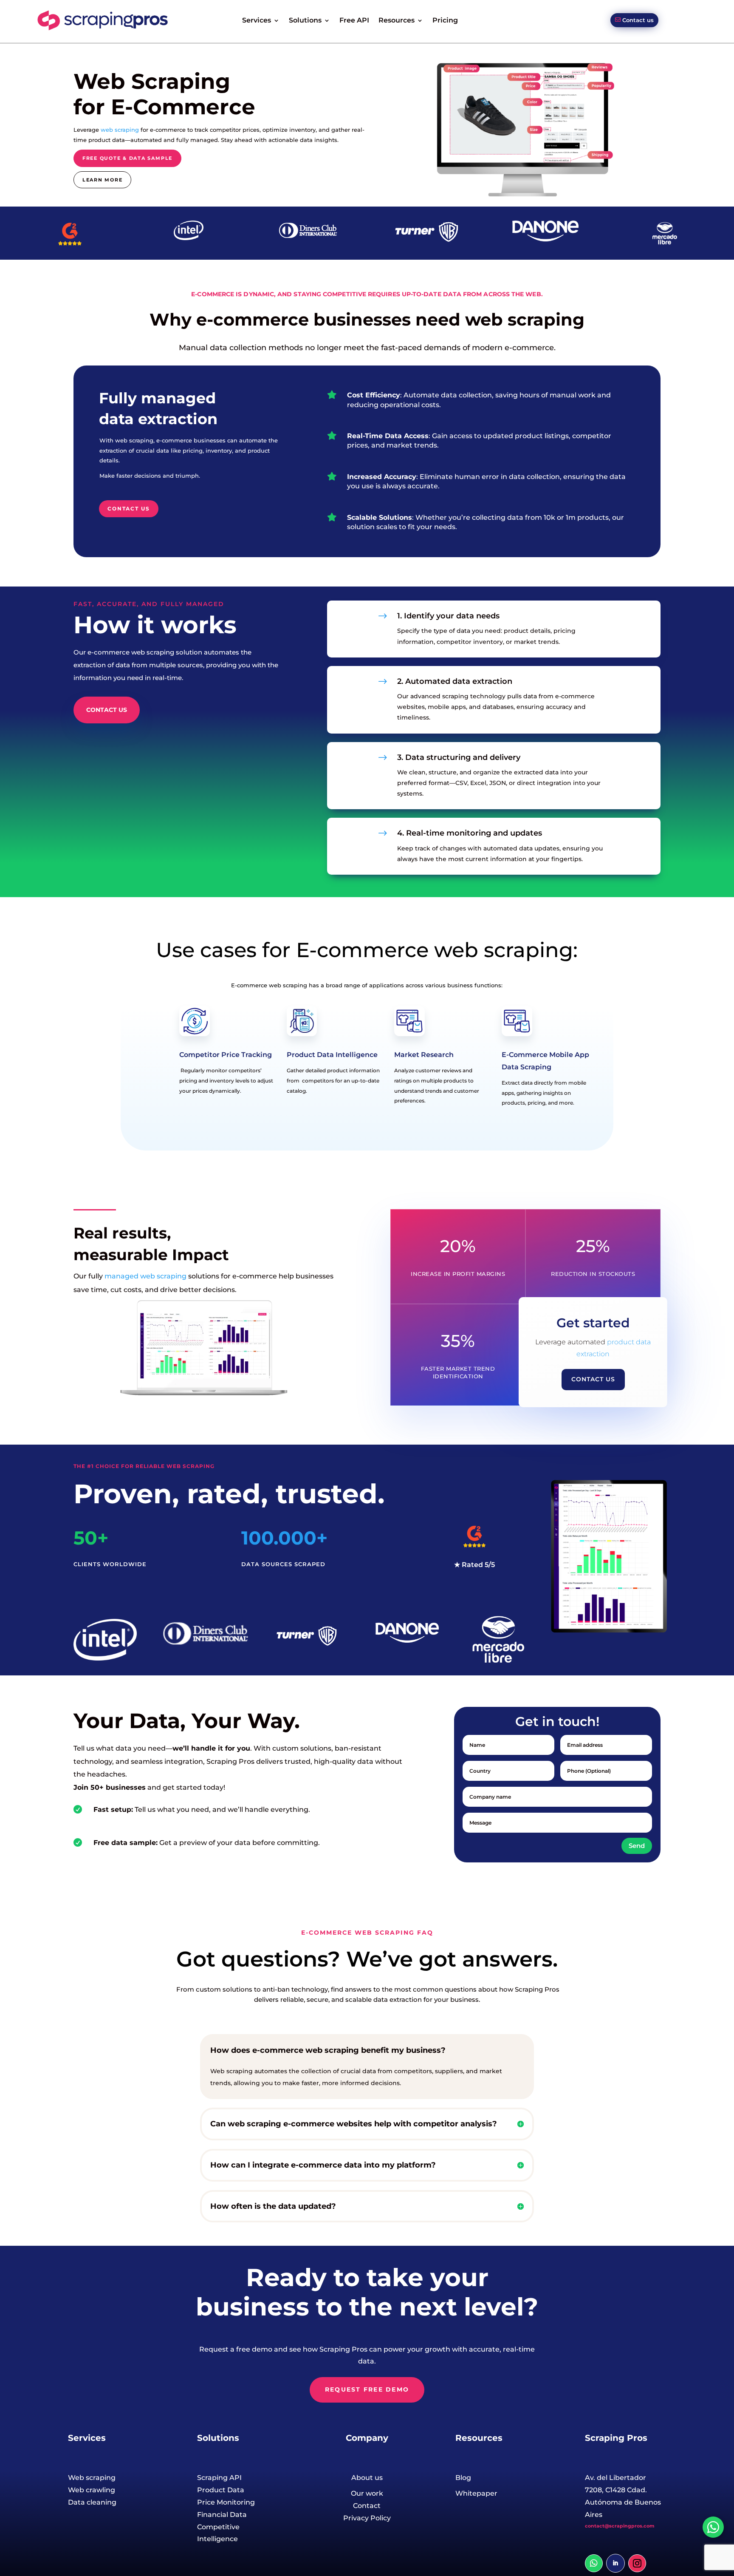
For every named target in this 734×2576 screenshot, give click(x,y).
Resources (397, 20)
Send (637, 1846)
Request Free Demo (367, 2389)
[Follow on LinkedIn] (615, 2563)
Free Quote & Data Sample (127, 158)
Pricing (445, 20)
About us (367, 2478)
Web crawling (92, 2490)
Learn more (103, 180)
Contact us (638, 20)
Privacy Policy (367, 2518)
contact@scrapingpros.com (620, 2526)
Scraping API (219, 2478)
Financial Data (222, 2515)
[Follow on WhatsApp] (594, 2563)
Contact (367, 2506)
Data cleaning (92, 2502)
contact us (129, 509)
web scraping (120, 130)
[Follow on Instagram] (637, 2563)
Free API (354, 20)
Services (257, 20)
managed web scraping (145, 1276)
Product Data (221, 2490)
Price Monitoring (226, 2502)
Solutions (305, 20)
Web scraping (92, 2478)
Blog (463, 2478)
